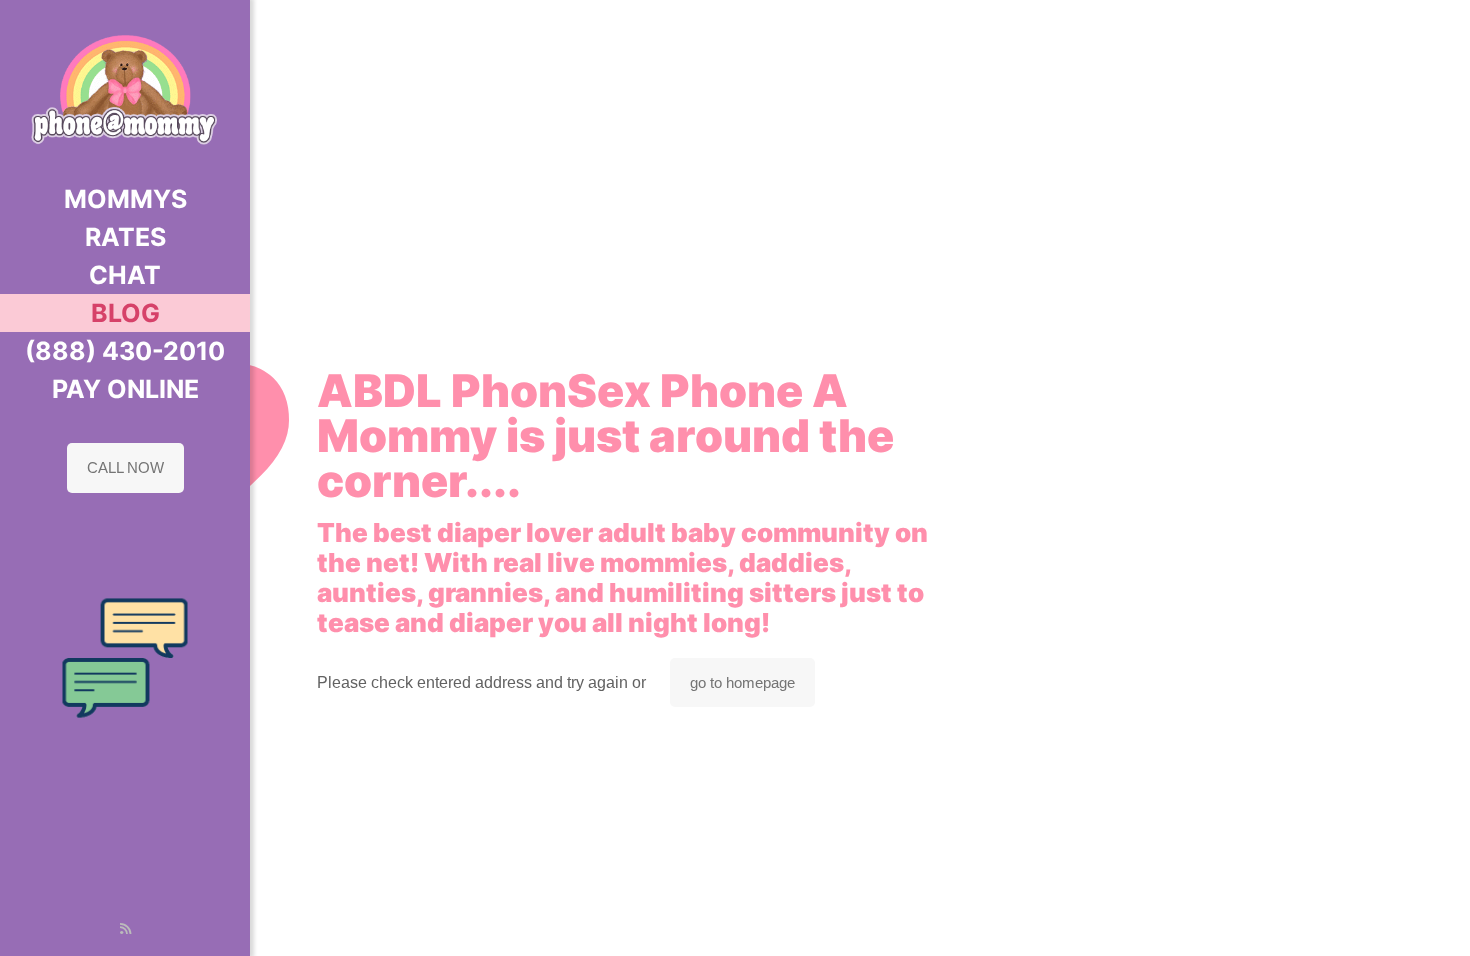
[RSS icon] (125, 928)
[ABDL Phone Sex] (125, 90)
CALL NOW (125, 467)
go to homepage (742, 682)
